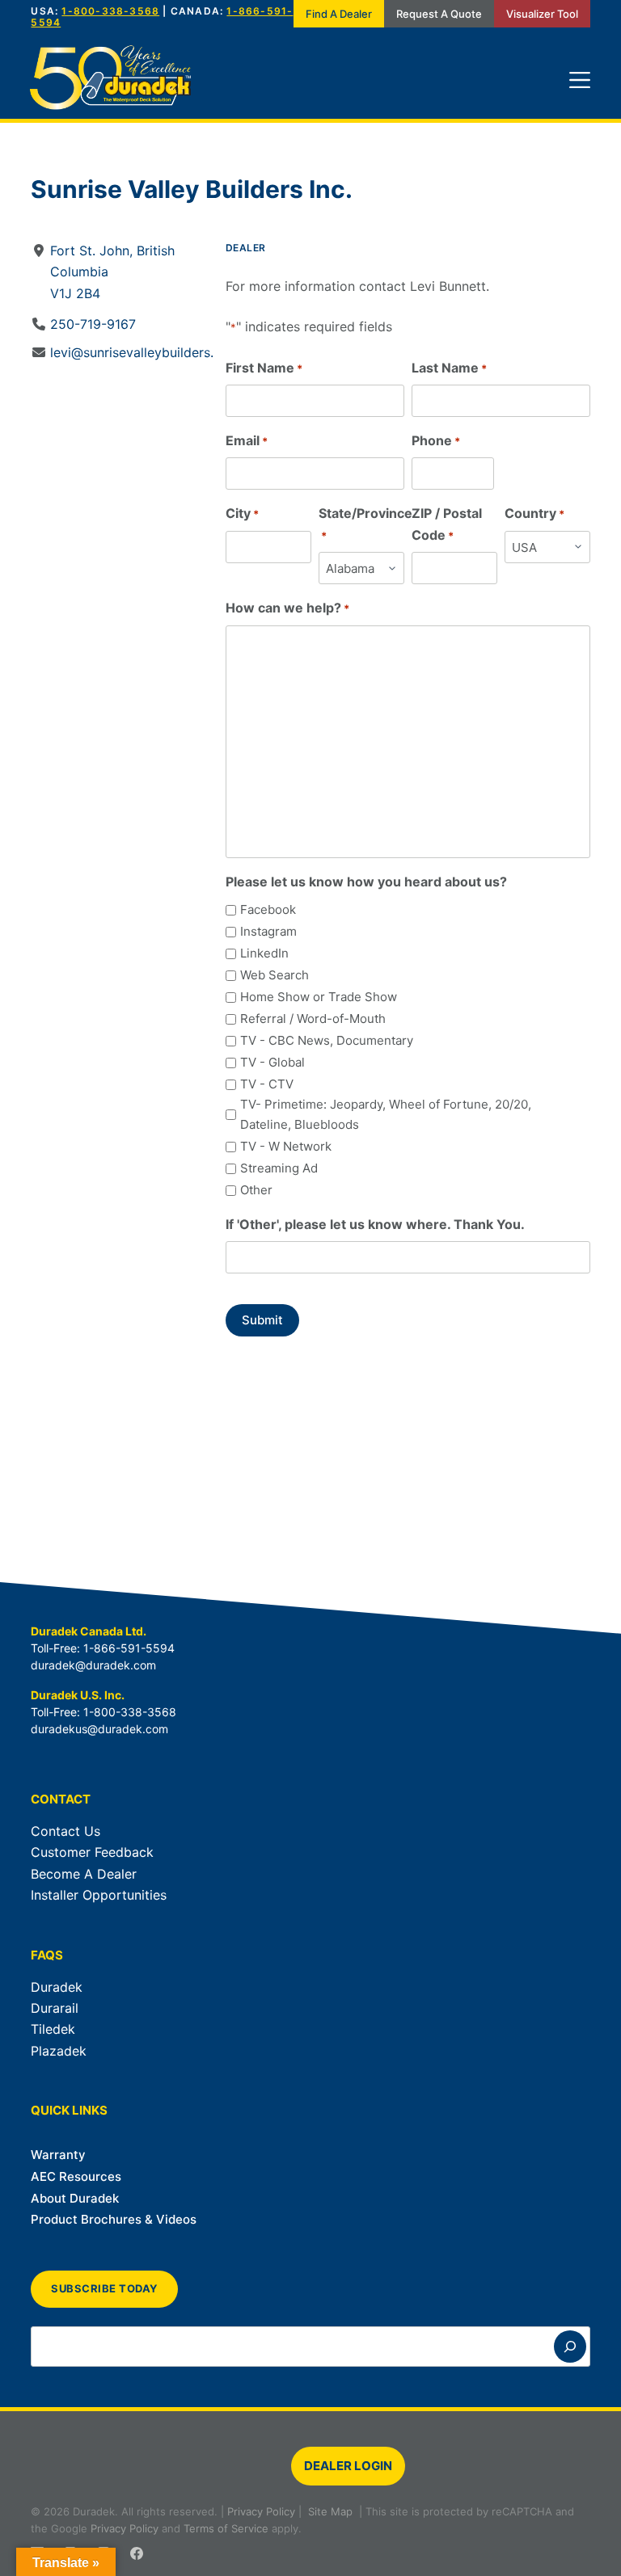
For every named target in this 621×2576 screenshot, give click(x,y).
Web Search (275, 975)
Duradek (57, 1987)
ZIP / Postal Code (447, 524)
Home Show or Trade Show (319, 997)
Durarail (55, 2008)
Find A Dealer (339, 14)
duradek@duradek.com (93, 1665)
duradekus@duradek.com (99, 1729)
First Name (264, 368)
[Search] (570, 2347)
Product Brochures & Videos (114, 2219)
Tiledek (53, 2029)
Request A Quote (439, 14)
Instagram (268, 931)
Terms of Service (226, 2528)
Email (247, 440)
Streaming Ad (279, 1168)
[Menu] (580, 80)
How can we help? (287, 608)
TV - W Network (286, 1146)
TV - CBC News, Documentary (327, 1040)
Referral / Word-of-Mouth (313, 1019)
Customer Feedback (92, 1852)
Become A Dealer (84, 1874)
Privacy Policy (261, 2511)
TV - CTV (267, 1084)
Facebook (268, 909)
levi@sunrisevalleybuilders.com (145, 352)
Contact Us (65, 1831)
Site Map (330, 2511)
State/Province (365, 523)
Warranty (58, 2155)
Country (534, 513)
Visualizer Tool (542, 14)
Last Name (449, 368)
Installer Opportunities (99, 1895)
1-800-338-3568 (110, 11)
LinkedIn (264, 953)
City (242, 513)
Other (256, 1190)
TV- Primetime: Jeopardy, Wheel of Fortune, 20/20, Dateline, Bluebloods (386, 1114)
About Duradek (75, 2198)
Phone (436, 440)
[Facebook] (137, 2553)
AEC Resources (76, 2176)
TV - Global (272, 1062)
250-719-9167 (93, 324)
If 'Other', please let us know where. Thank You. (375, 1224)
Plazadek (59, 2051)
